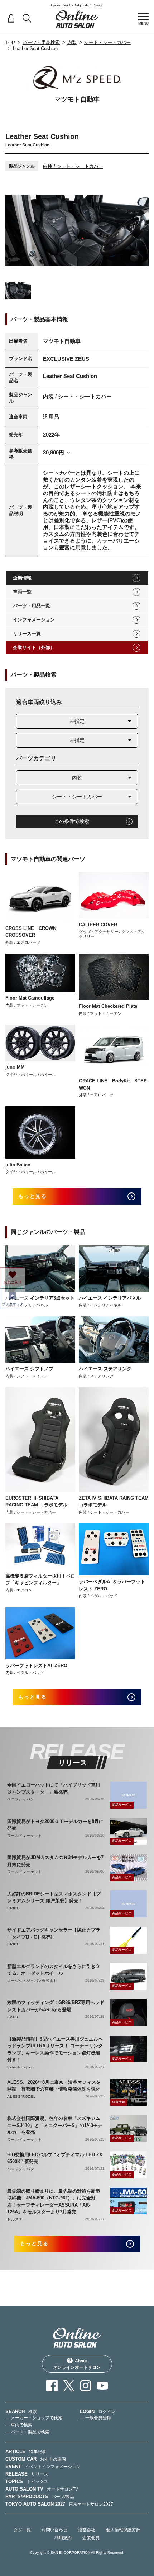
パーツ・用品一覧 (32, 606)
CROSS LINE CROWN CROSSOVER (31, 932)
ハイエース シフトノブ (29, 1369)
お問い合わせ (54, 2530)
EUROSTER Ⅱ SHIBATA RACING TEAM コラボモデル (36, 1502)
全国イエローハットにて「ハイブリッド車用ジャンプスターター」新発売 (54, 1788)
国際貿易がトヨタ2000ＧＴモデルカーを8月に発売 (55, 1825)
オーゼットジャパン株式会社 (32, 1981)
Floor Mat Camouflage (30, 998)
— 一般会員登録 (95, 2418)
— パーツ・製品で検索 (27, 2432)
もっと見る (33, 1196)
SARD (13, 2017)
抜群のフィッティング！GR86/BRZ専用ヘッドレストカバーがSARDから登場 (56, 2006)
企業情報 (22, 578)
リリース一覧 (27, 634)
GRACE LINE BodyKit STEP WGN (113, 1084)
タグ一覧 (22, 2530)
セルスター (17, 2219)
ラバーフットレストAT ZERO (36, 1666)
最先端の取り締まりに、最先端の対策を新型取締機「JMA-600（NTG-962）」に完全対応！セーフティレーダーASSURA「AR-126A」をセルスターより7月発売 (54, 2202)
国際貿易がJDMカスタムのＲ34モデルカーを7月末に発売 (55, 1861)
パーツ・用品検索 (41, 42)
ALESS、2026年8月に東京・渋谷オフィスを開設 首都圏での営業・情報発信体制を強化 (54, 2086)
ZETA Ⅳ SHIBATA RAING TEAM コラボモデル (114, 1502)
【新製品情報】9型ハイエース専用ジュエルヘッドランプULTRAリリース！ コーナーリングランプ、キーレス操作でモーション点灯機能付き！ (55, 2049)
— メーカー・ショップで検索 (34, 2418)
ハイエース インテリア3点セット (40, 1298)
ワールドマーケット (25, 1836)
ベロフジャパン (21, 1799)
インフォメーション (34, 620)
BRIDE (13, 1908)
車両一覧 (22, 592)
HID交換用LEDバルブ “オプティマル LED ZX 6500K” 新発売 (55, 2158)
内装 (72, 42)
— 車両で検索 (19, 2425)
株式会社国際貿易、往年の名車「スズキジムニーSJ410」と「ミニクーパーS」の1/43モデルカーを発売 (55, 2125)
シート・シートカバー (107, 42)
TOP (10, 43)
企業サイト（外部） (34, 647)
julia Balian (18, 1165)
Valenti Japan (20, 2067)
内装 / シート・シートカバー (73, 166)
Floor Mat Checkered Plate (108, 1006)
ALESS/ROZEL (21, 2096)
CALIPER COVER (98, 925)
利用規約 (63, 2538)
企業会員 (91, 2538)
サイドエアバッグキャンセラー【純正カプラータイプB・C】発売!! (54, 1934)
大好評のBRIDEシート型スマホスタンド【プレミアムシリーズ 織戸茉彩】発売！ (54, 1897)
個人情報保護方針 (123, 2530)
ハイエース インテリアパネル (110, 1298)
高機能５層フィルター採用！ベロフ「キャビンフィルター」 (40, 1580)
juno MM (15, 1067)
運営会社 (87, 2530)
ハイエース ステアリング (105, 1369)
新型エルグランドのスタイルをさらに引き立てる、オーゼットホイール (54, 1970)
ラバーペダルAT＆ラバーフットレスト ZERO (112, 1585)
